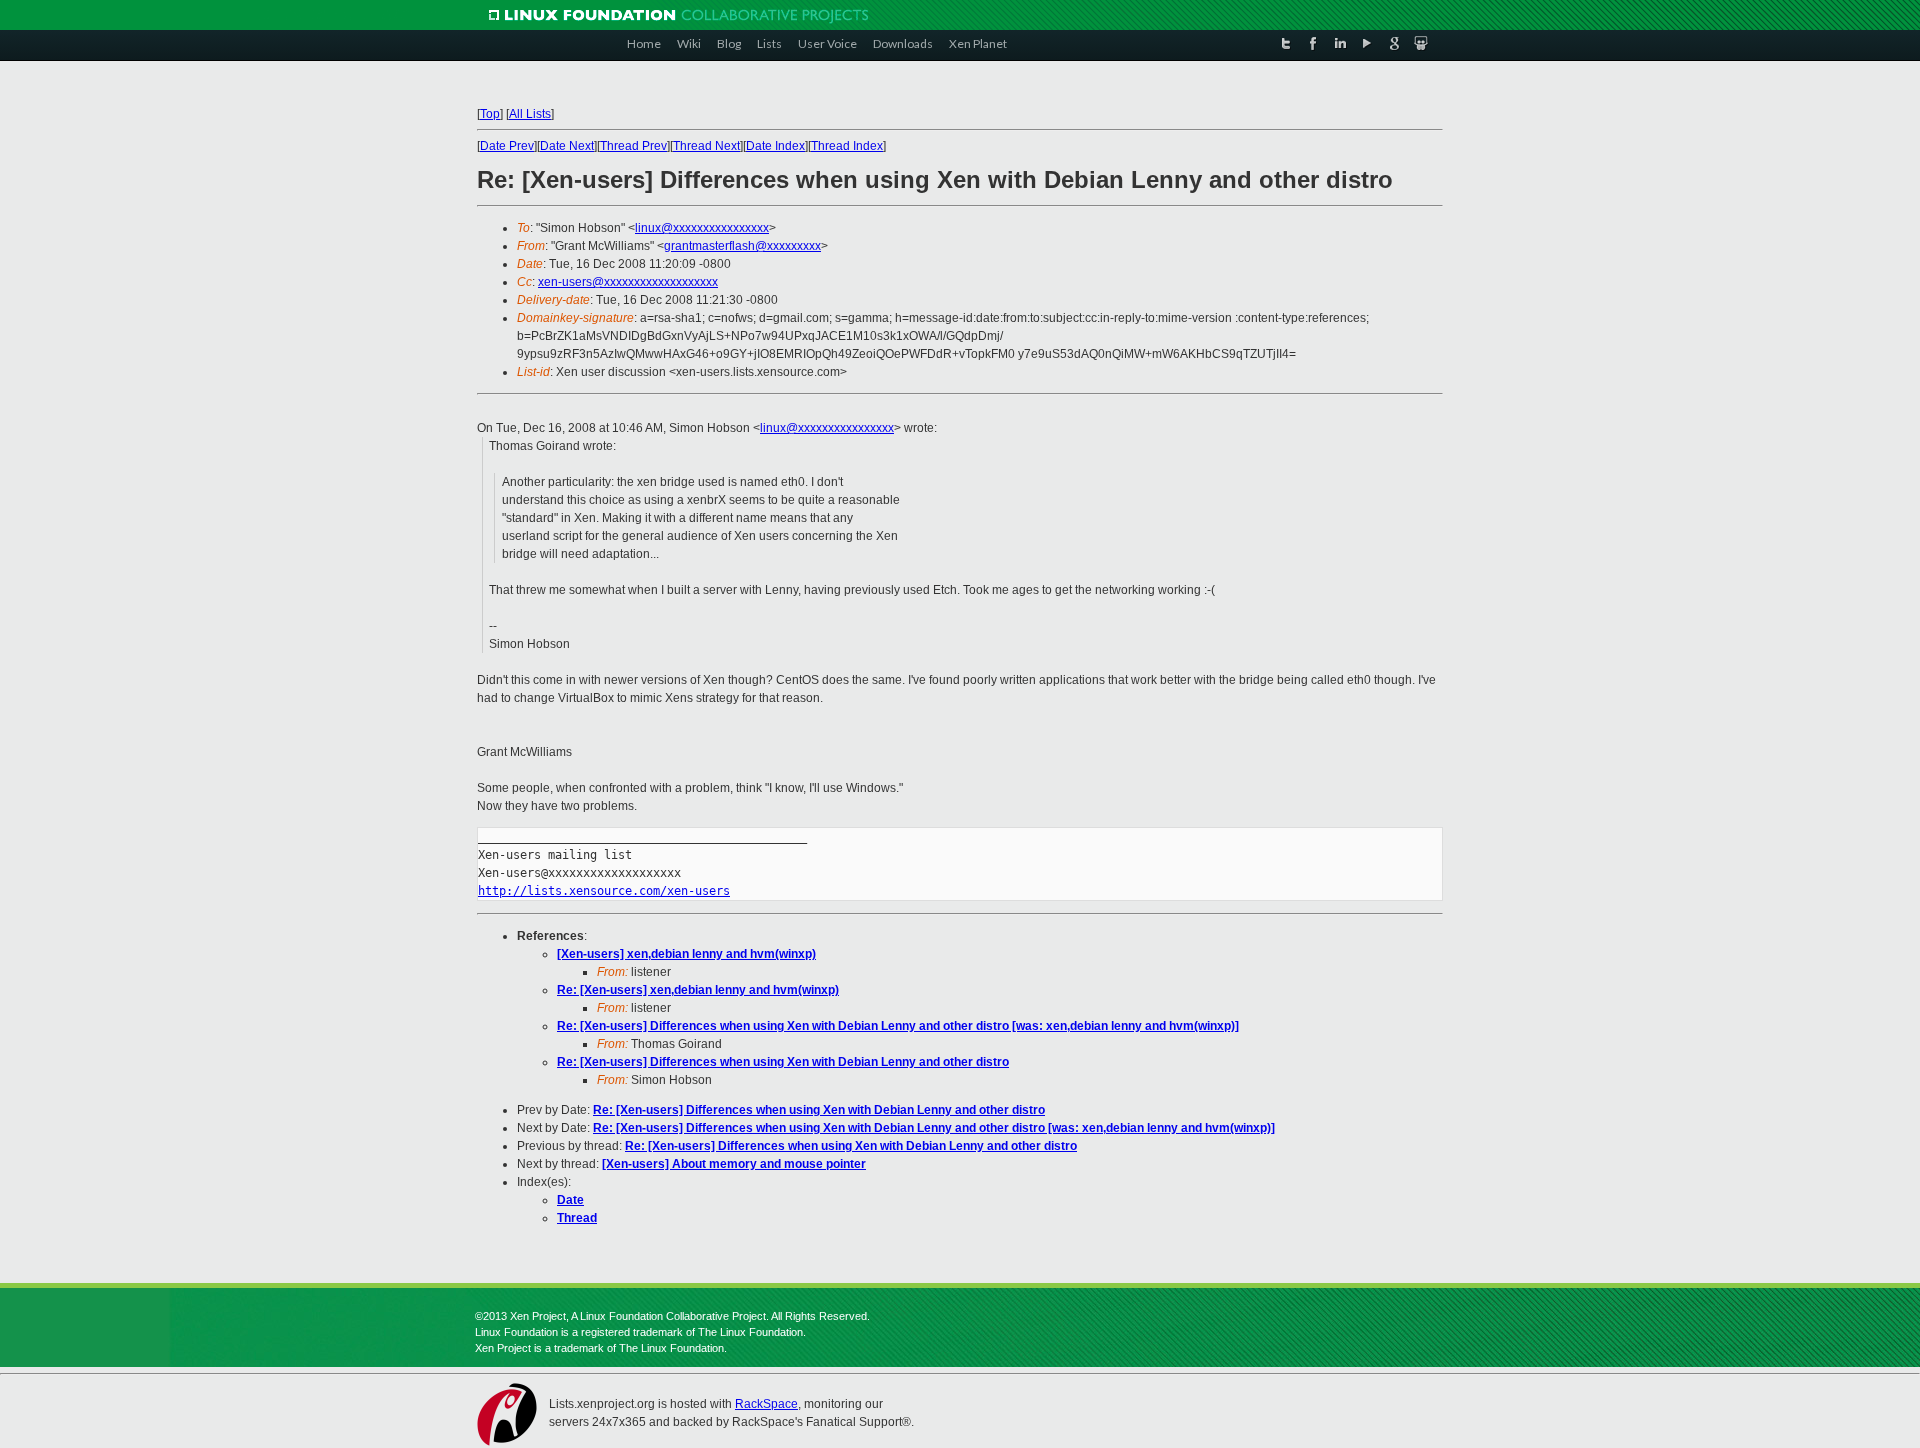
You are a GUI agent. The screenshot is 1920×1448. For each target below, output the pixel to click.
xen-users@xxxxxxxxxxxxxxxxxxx (628, 282)
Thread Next (706, 146)
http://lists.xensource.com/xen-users (604, 891)
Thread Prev (633, 146)
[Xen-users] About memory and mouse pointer (734, 1164)
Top (490, 114)
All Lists (530, 114)
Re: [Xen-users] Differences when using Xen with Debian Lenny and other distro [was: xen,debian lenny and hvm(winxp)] (898, 1026)
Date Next (567, 146)
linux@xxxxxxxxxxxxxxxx (702, 228)
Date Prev (507, 146)
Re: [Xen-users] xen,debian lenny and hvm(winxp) (698, 990)
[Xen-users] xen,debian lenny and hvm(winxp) (686, 954)
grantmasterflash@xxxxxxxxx (742, 246)
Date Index (775, 146)
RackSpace (766, 1404)
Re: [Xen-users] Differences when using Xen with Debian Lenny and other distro (783, 1062)
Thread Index (847, 146)
